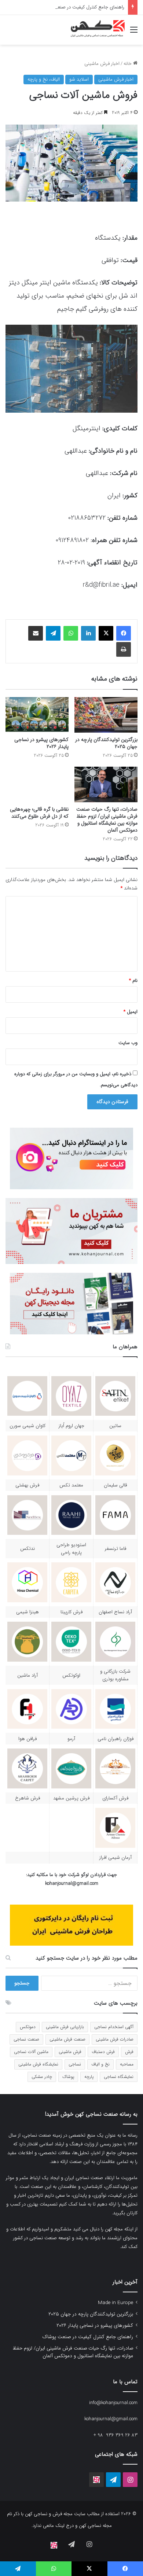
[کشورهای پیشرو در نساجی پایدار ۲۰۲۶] (37, 715)
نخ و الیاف (100, 2064)
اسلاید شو (79, 79)
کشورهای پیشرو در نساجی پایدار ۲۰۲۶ (41, 743)
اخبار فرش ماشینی (102, 64)
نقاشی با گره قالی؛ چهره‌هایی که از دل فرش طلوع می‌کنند (39, 813)
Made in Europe (115, 2303)
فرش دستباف (103, 2052)
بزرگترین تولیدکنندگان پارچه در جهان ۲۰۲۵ (106, 743)
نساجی (75, 2064)
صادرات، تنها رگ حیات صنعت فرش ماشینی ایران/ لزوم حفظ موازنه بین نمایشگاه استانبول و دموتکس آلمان (107, 820)
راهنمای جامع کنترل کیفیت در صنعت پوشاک (81, 7)
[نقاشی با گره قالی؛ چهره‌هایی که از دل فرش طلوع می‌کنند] (37, 784)
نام (133, 981)
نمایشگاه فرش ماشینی (38, 2064)
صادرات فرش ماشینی (115, 2039)
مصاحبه (127, 2064)
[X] (106, 633)
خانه (128, 64)
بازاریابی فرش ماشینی (65, 2027)
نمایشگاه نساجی (119, 2077)
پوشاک (68, 2077)
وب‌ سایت (128, 1043)
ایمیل (131, 1012)
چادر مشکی (42, 2077)
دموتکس (28, 2027)
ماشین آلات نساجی (31, 2052)
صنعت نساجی (26, 2039)
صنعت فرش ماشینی (67, 2039)
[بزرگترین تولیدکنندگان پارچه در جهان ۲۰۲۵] (106, 715)
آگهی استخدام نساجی (114, 2027)
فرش (129, 2052)
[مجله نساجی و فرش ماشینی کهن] (95, 30)
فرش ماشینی (70, 2052)
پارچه (89, 2077)
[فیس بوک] (124, 633)
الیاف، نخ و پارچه (44, 79)
